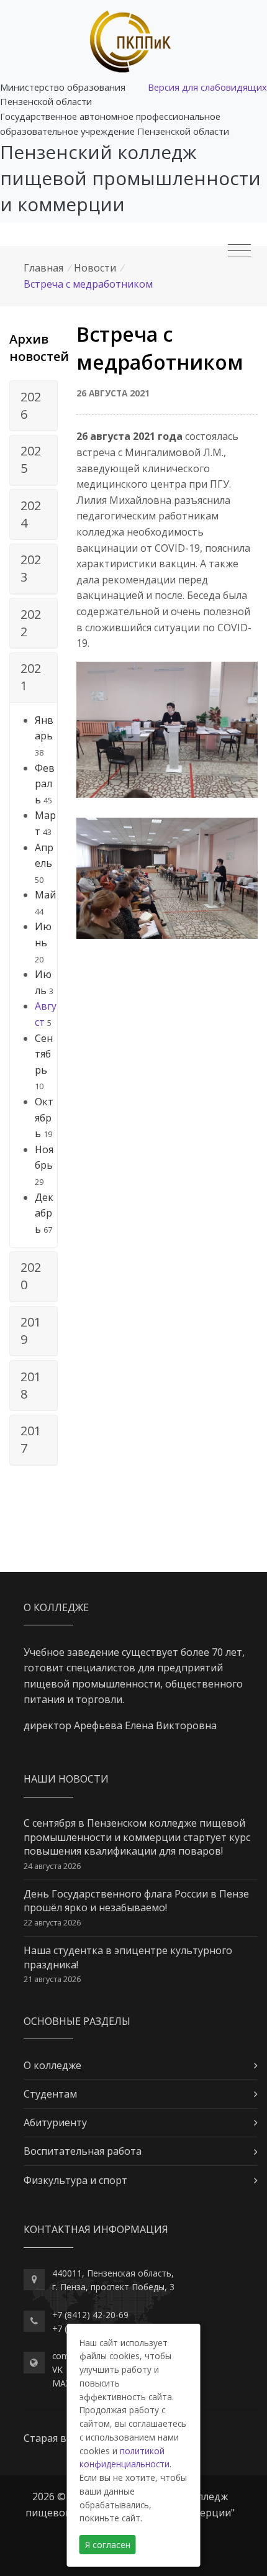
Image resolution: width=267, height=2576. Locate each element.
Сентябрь (44, 1054)
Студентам (50, 2094)
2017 (31, 1439)
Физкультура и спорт (75, 2180)
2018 (31, 1385)
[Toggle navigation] (239, 251)
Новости (95, 268)
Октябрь (44, 1117)
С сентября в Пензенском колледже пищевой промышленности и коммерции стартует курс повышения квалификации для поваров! (137, 1837)
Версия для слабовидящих (207, 87)
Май (45, 895)
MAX (61, 2383)
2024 (31, 514)
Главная (43, 268)
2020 (31, 1276)
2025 (31, 459)
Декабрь (44, 1213)
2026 (31, 405)
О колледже (52, 2065)
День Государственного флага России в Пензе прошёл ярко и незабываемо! (136, 1901)
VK (57, 2369)
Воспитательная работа (83, 2151)
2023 (31, 568)
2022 (31, 623)
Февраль (45, 784)
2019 (31, 1331)
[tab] (34, 406)
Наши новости (66, 1779)
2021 (31, 677)
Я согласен (108, 2545)
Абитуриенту (55, 2122)
